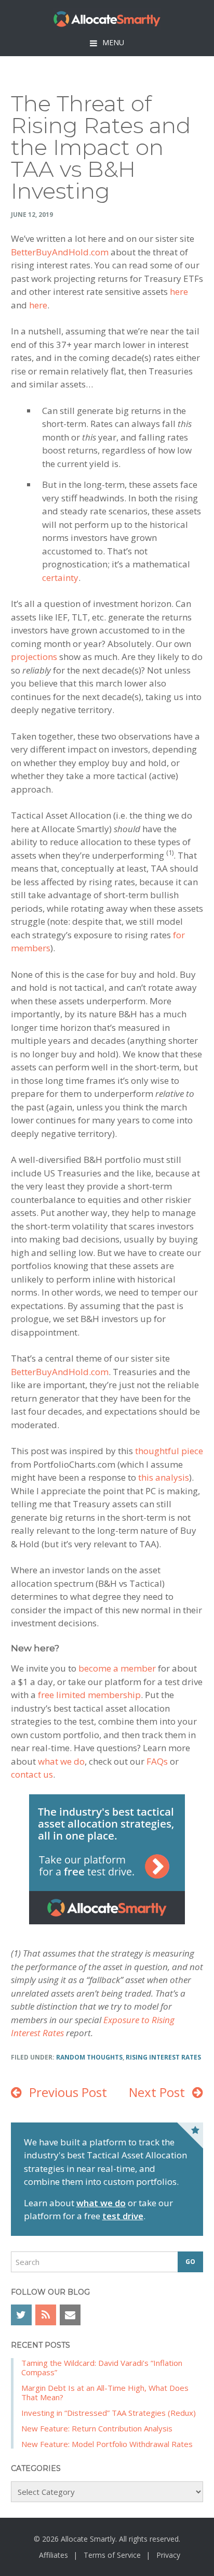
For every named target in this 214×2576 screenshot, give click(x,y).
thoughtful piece (169, 1451)
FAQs (157, 1761)
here (179, 292)
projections (34, 657)
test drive (123, 2216)
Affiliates (53, 2555)
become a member (117, 1668)
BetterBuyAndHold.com (60, 252)
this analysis (164, 1477)
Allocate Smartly (107, 19)
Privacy (168, 2555)
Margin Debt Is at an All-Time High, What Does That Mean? (105, 2392)
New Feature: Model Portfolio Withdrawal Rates (107, 2444)
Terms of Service (112, 2555)
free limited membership (89, 1695)
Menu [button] (113, 42)
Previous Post (68, 2092)
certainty (60, 578)
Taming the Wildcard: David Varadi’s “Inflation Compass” (102, 2367)
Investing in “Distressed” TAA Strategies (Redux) (109, 2413)
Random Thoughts (89, 2057)
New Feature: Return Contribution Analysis (97, 2428)
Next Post (157, 2092)
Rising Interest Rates (163, 2057)
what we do (61, 1761)
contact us (32, 1774)
